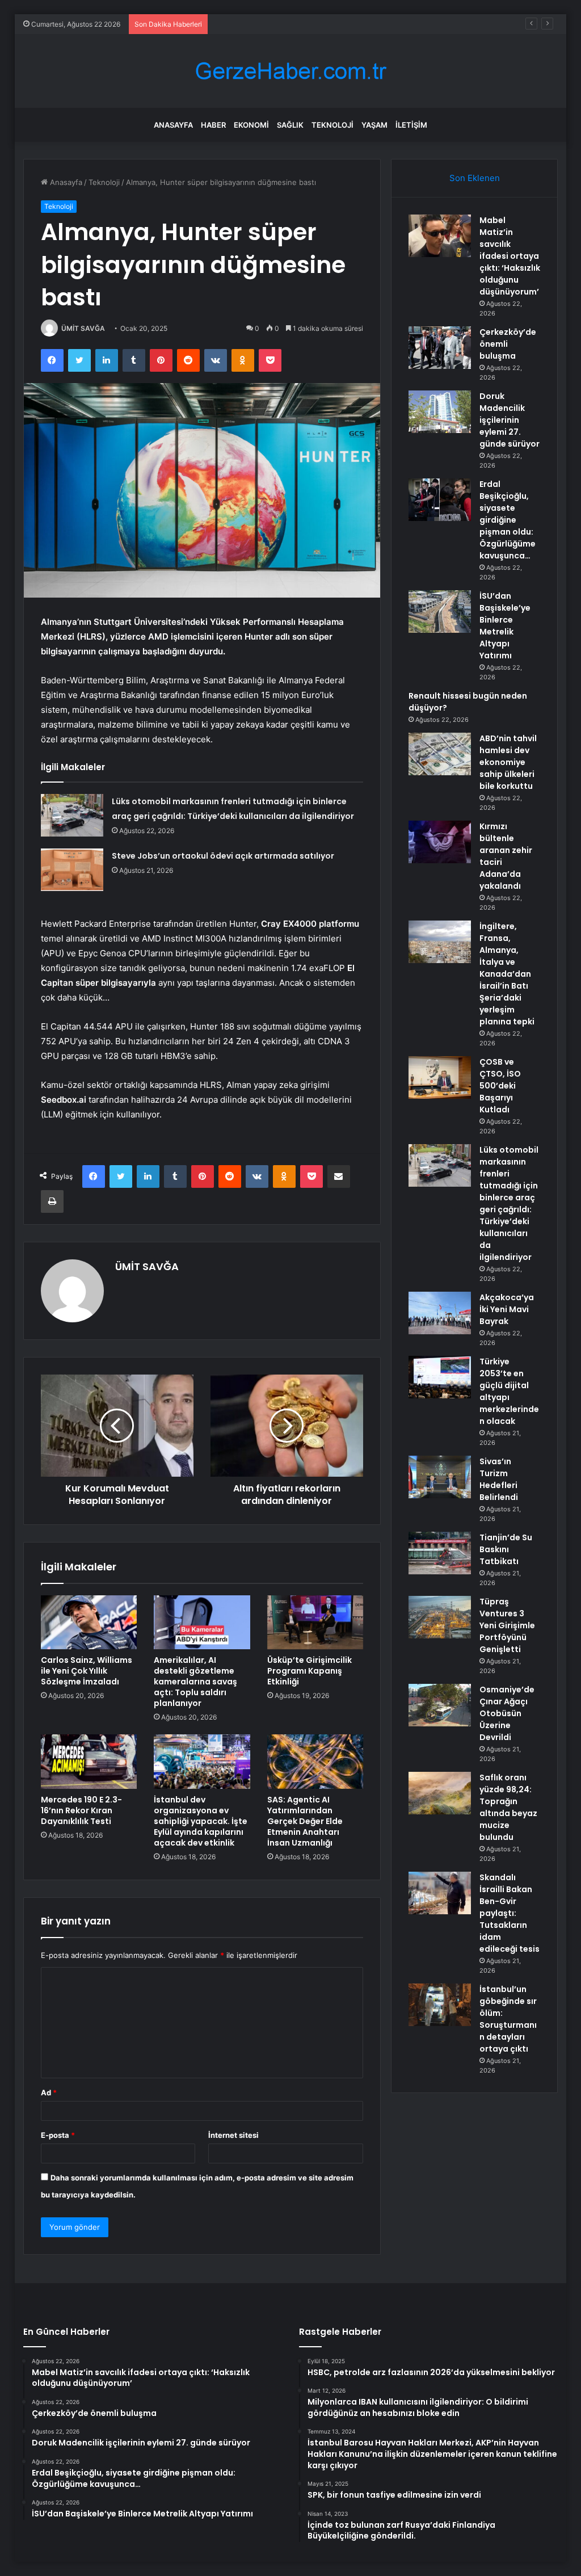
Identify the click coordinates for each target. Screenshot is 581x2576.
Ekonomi (251, 125)
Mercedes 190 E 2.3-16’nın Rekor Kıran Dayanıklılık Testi (81, 1810)
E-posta (58, 2135)
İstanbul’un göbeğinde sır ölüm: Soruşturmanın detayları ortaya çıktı (508, 2019)
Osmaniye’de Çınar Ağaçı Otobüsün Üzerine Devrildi (507, 1713)
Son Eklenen (475, 178)
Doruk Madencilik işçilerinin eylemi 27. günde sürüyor (307, 24)
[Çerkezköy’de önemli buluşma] (440, 348)
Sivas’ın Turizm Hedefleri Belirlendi (499, 1479)
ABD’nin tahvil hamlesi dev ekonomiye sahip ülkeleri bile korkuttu (508, 762)
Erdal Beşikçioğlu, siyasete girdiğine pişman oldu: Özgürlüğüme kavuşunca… (508, 520)
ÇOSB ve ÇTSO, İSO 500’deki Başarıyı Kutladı (500, 1086)
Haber (213, 125)
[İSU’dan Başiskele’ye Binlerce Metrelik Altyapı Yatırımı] (440, 612)
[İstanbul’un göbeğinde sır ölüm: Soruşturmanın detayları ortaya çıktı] (440, 2005)
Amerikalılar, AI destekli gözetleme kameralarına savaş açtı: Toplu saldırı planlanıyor (195, 1682)
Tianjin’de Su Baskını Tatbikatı (506, 1549)
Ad (49, 2092)
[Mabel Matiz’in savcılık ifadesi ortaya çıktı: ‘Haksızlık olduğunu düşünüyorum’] (440, 236)
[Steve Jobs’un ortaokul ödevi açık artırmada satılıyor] (72, 870)
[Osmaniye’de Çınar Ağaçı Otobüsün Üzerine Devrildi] (440, 1705)
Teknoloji (332, 125)
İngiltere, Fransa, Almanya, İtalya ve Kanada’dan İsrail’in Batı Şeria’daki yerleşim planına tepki (507, 974)
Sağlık (290, 125)
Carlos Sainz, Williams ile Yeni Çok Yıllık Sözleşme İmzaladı (87, 1671)
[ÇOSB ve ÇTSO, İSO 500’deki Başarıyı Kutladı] (440, 1077)
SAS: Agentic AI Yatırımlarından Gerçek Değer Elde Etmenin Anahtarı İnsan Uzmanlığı (305, 1821)
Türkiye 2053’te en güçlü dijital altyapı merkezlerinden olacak (509, 1391)
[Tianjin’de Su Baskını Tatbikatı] (440, 1553)
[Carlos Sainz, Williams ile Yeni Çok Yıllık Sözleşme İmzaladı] (89, 1623)
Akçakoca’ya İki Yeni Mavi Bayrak (507, 1309)
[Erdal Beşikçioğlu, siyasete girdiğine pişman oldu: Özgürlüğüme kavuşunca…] (440, 500)
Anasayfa (173, 125)
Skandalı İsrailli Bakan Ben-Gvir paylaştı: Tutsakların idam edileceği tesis (510, 1913)
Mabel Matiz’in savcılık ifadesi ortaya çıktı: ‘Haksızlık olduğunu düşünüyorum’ (510, 256)
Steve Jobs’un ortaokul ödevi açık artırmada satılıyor (223, 856)
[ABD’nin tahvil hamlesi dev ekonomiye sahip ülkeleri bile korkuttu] (440, 754)
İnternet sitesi (233, 2135)
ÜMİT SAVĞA (83, 328)
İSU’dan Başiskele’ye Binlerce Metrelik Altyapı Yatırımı (505, 626)
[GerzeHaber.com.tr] (290, 71)
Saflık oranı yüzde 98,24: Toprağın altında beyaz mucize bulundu (508, 1807)
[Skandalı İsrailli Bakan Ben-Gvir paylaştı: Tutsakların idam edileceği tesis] (440, 1893)
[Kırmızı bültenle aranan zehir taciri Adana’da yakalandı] (440, 842)
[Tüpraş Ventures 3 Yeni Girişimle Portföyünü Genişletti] (440, 1617)
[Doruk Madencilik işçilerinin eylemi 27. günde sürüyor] (440, 412)
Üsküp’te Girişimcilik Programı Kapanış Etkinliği (310, 1671)
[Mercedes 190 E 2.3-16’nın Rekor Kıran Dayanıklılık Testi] (89, 1762)
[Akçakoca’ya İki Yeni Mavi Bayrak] (440, 1313)
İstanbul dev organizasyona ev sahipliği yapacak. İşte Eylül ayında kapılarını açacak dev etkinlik (201, 1821)
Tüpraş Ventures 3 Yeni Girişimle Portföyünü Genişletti (507, 1625)
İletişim (411, 125)
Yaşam (374, 125)
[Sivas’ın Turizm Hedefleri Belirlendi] (440, 1477)
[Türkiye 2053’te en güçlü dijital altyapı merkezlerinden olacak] (440, 1377)
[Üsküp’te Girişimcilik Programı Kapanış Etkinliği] (315, 1623)
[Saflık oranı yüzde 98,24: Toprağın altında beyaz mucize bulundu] (440, 1793)
